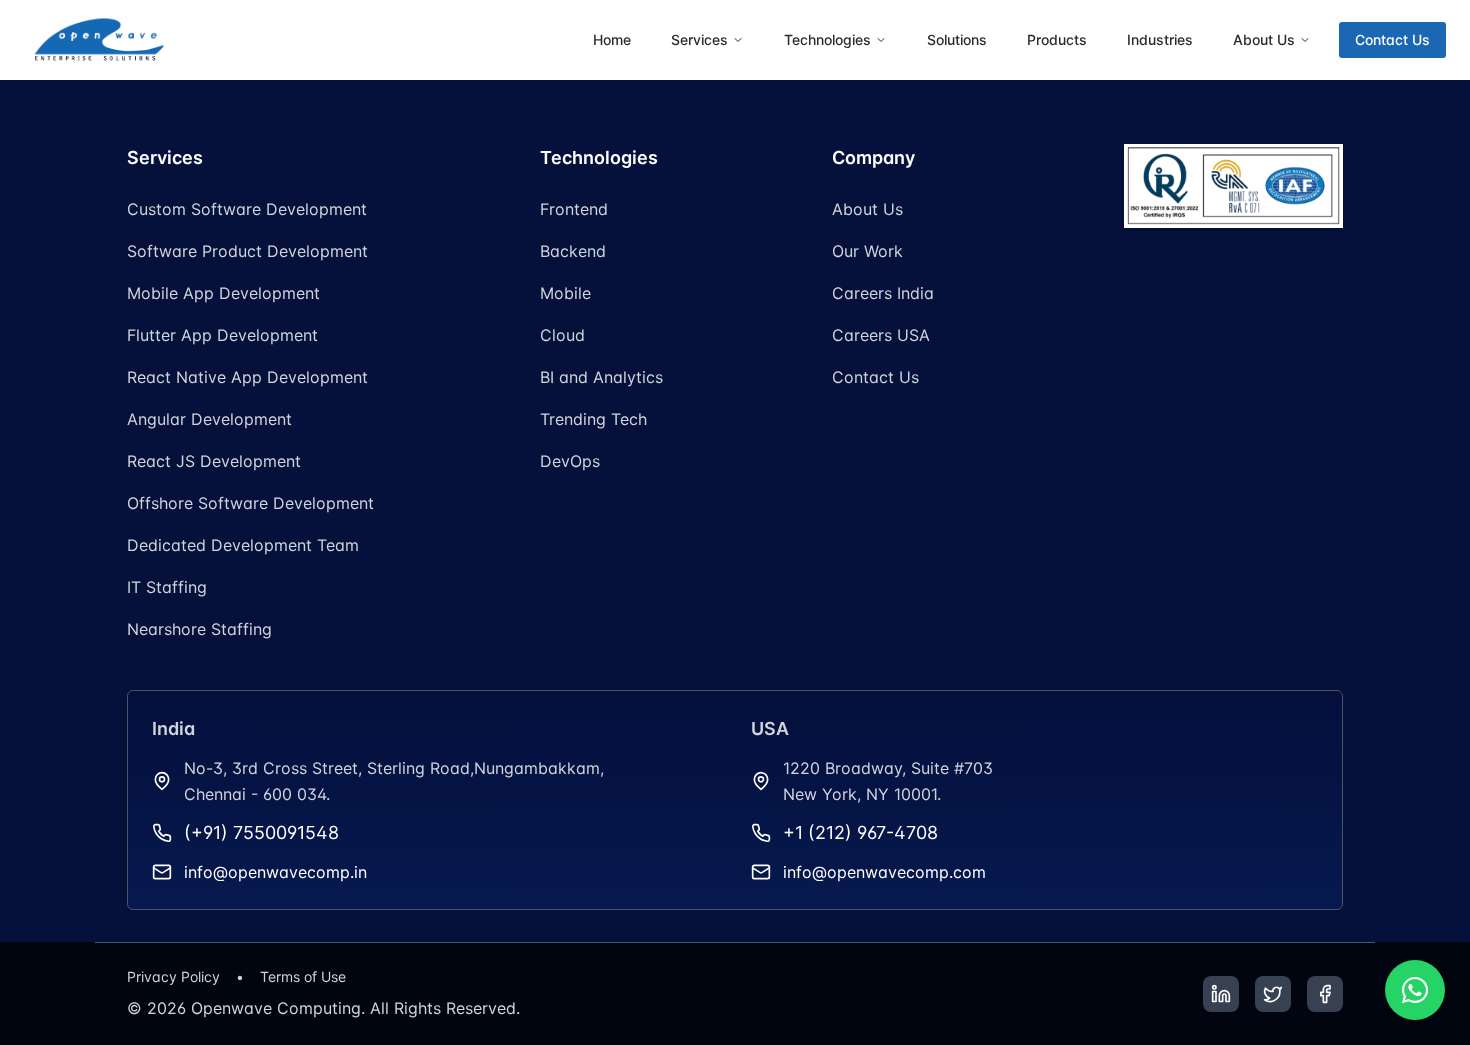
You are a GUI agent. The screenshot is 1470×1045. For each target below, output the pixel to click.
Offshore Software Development (250, 503)
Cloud (562, 335)
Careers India (883, 293)
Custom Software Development (247, 209)
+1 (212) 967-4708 (860, 832)
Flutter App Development (222, 335)
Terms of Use (303, 976)
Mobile (565, 293)
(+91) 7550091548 (261, 832)
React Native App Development (247, 377)
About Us (867, 209)
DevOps (570, 461)
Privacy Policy (173, 976)
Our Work (867, 251)
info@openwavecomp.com (884, 872)
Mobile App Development (223, 293)
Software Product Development (247, 251)
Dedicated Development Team (243, 545)
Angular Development (209, 419)
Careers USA (881, 335)
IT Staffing (167, 587)
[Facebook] (1325, 994)
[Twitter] (1273, 994)
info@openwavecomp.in (275, 872)
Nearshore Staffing (199, 629)
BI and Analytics (601, 377)
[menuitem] (612, 40)
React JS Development (214, 461)
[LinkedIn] (1221, 994)
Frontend (574, 209)
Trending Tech (593, 419)
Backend (573, 251)
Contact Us (1392, 39)
